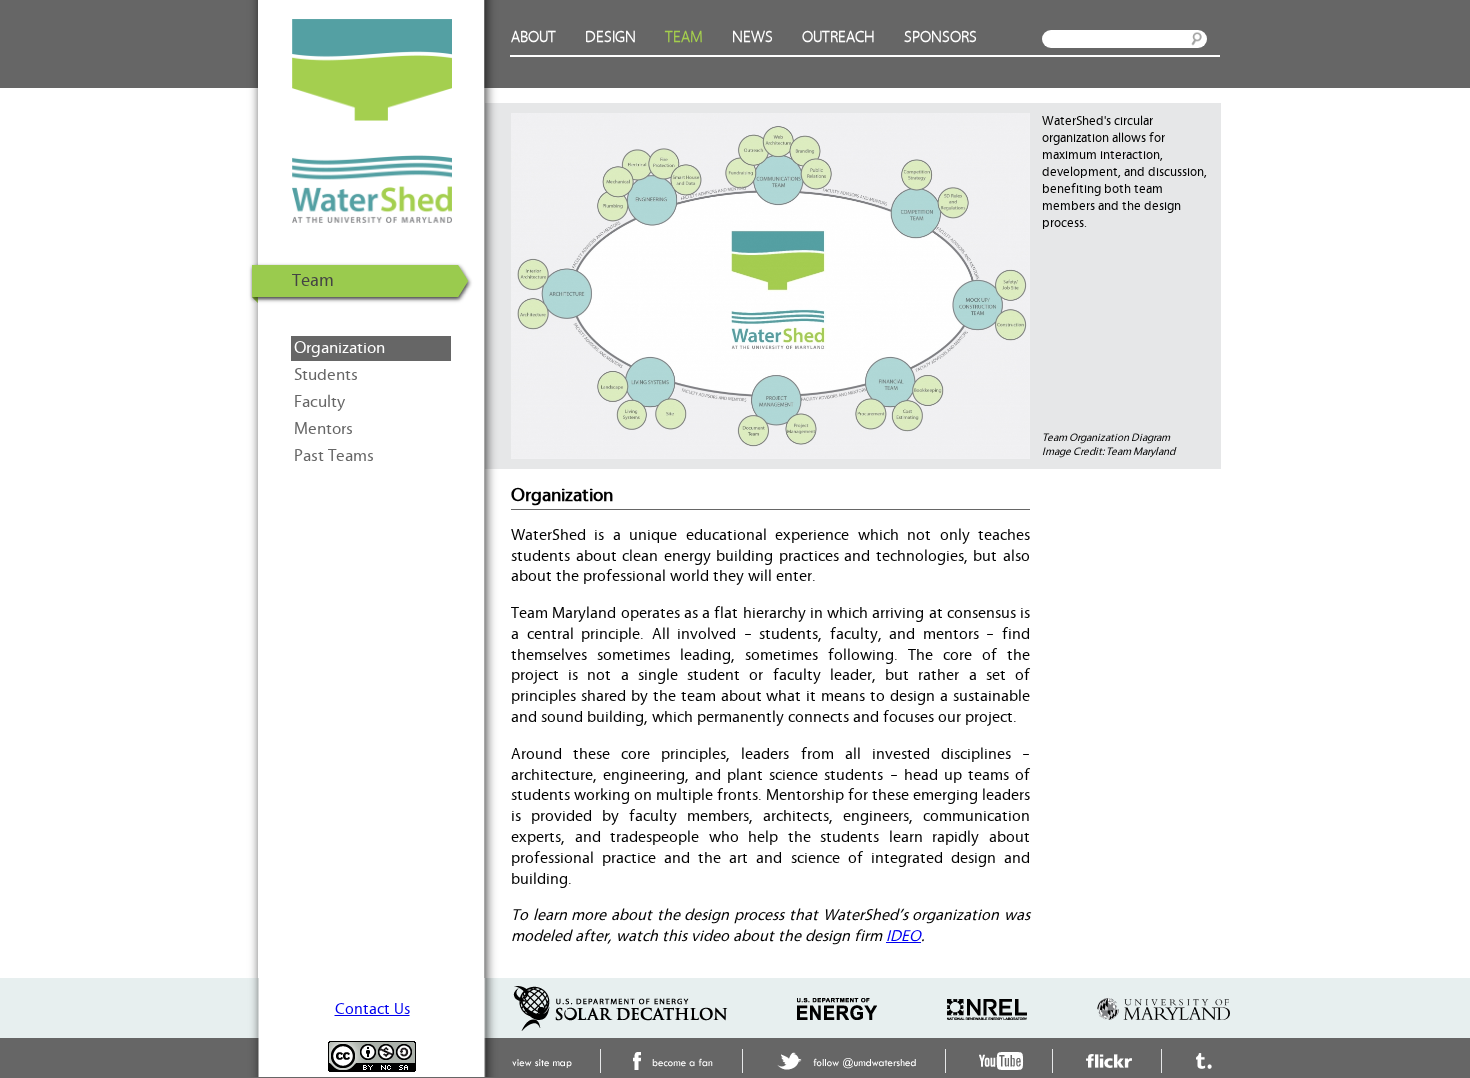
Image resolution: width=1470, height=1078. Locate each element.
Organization (339, 348)
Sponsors (940, 37)
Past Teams (334, 456)
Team (684, 37)
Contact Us (372, 1009)
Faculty (319, 402)
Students (326, 375)
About (533, 37)
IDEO (903, 936)
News (752, 37)
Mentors (323, 429)
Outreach (838, 37)
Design (610, 37)
